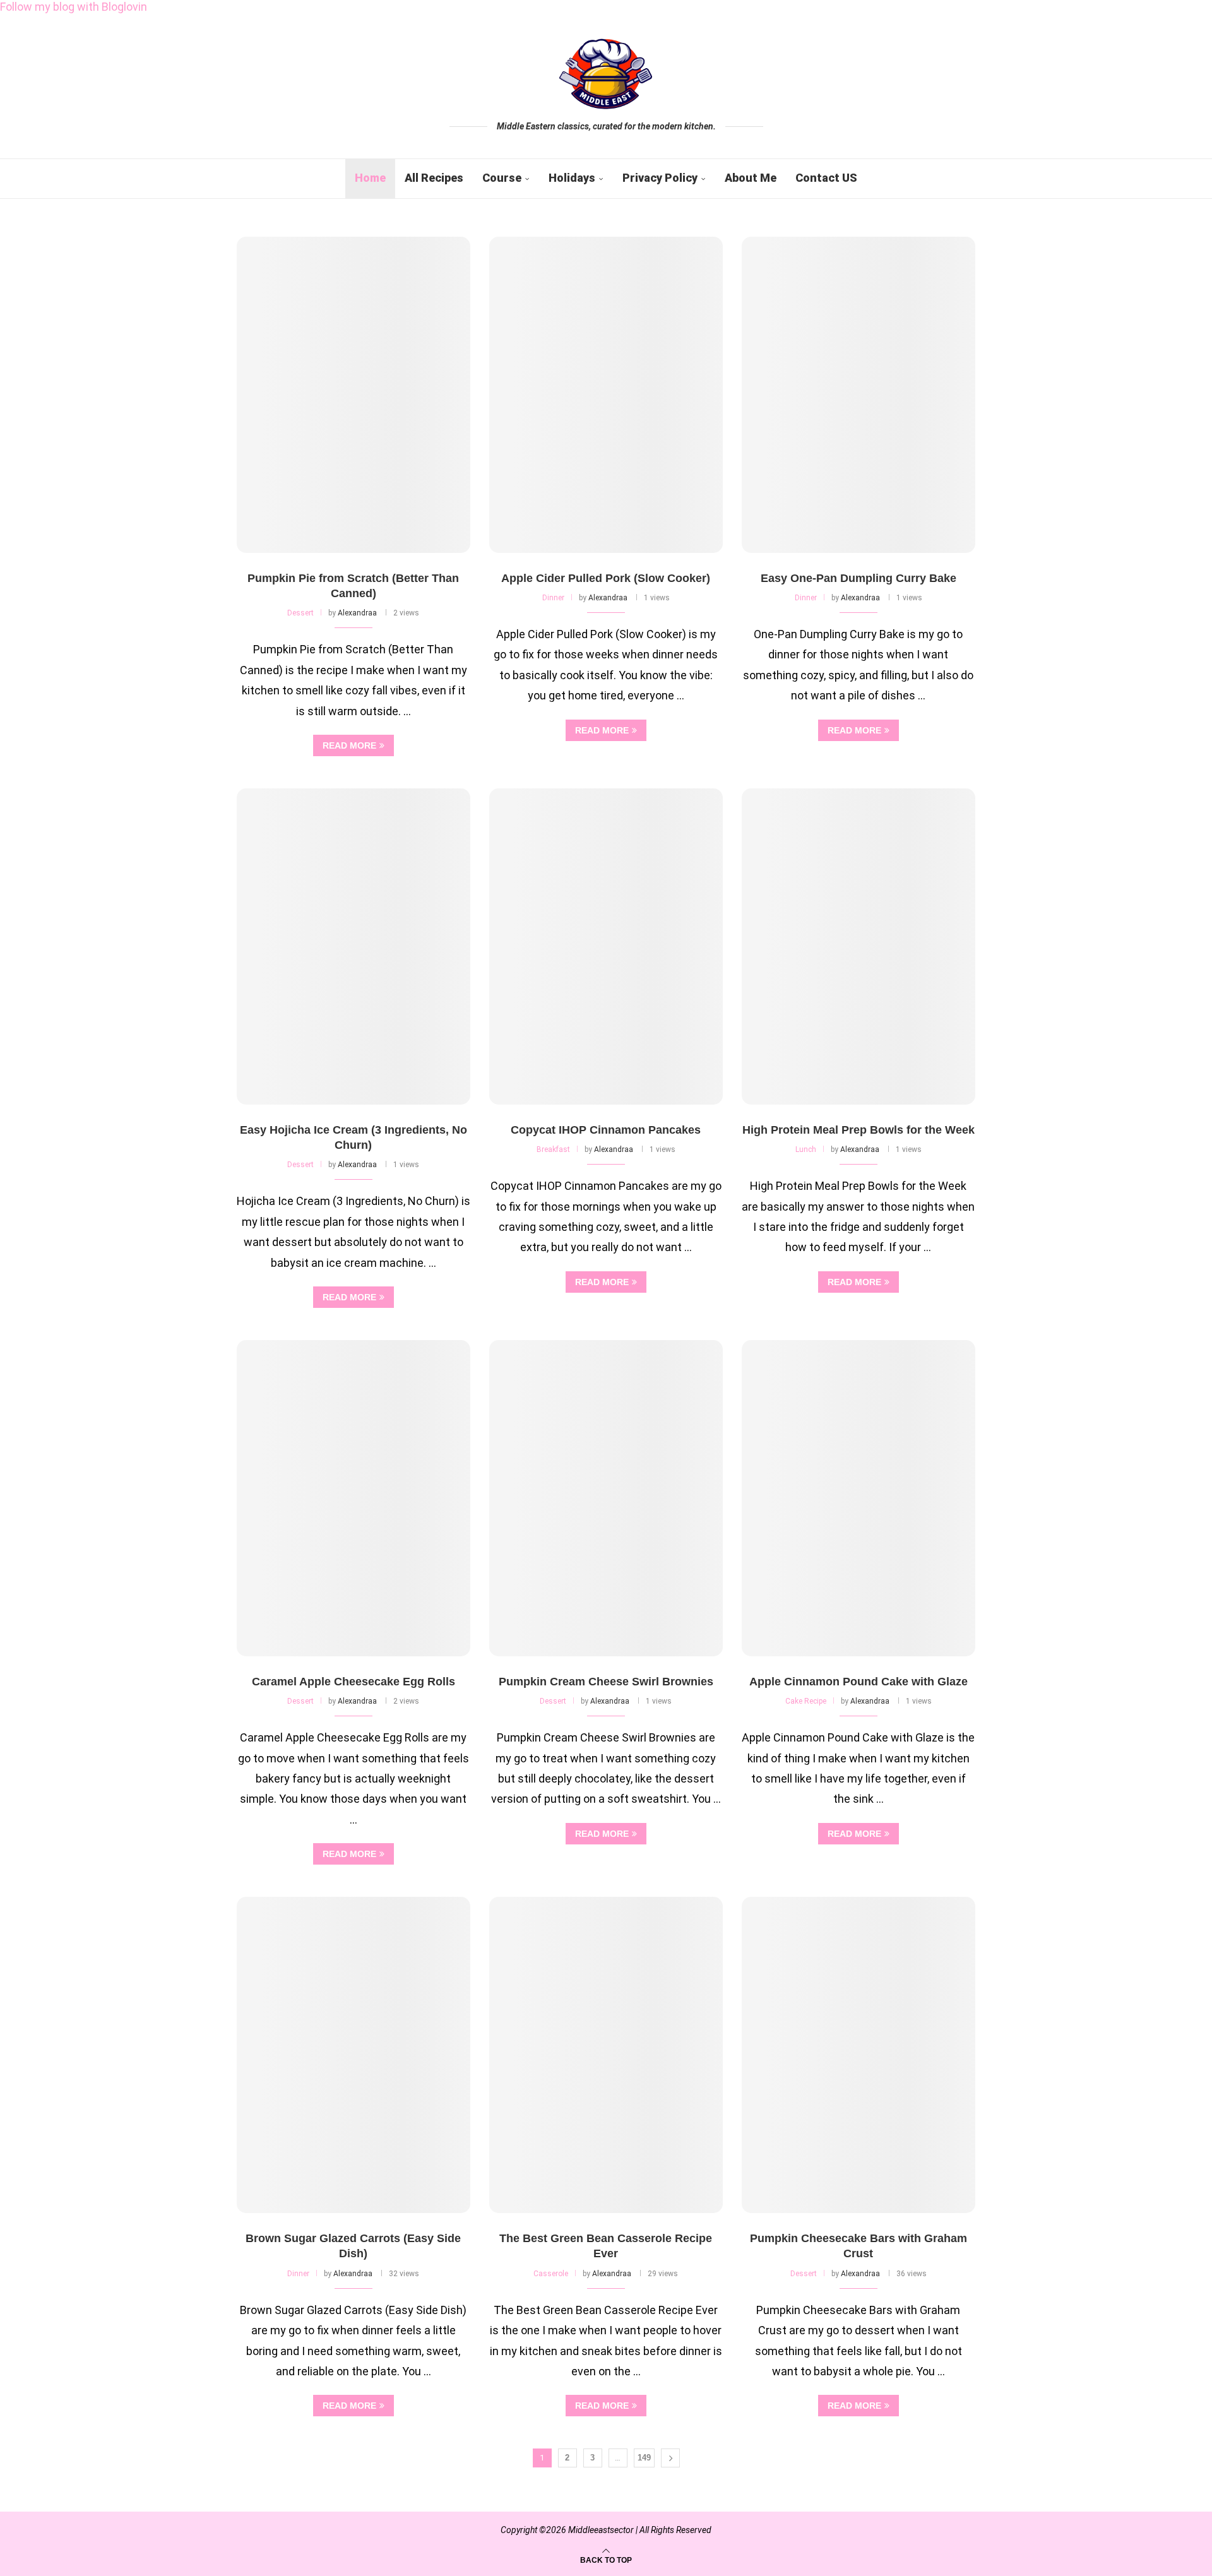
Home (370, 178)
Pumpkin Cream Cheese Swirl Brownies (606, 1682)
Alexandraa (357, 613)
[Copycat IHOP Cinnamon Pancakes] (606, 947)
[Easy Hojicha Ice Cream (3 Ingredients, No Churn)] (353, 947)
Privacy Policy (660, 178)
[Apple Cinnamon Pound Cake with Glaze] (858, 1498)
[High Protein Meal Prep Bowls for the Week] (858, 947)
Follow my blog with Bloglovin (74, 7)
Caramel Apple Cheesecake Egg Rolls (353, 1682)
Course (502, 178)
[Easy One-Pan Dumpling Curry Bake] (858, 395)
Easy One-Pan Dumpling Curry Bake (858, 578)
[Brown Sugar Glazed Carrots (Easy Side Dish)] (353, 2055)
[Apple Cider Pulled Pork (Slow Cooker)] (606, 395)
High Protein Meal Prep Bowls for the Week (858, 1130)
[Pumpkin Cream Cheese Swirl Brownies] (606, 1498)
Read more (349, 745)
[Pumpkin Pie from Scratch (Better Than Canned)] (353, 395)
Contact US (826, 178)
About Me (751, 178)
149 (644, 2458)
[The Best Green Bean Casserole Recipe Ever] (606, 2055)
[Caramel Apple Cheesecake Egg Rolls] (353, 1498)
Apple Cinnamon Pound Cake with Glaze (858, 1682)
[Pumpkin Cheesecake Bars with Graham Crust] (858, 2055)
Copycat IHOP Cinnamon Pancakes (606, 1130)
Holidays (572, 178)
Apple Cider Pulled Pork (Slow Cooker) (606, 578)
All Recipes (434, 178)
